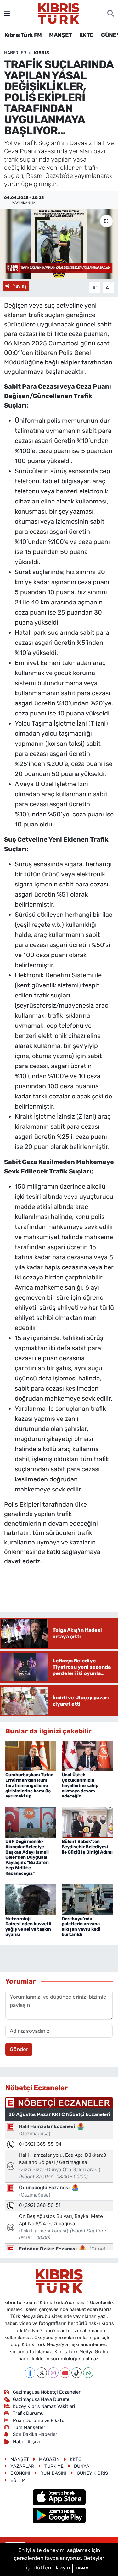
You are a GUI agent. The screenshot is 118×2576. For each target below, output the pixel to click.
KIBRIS (42, 53)
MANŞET (60, 35)
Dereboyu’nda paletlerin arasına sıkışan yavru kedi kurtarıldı (81, 1927)
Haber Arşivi (26, 2442)
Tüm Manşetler (29, 2427)
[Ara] (111, 14)
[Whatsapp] (88, 2373)
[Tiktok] (77, 2373)
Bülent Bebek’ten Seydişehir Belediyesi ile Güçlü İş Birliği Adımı (87, 1847)
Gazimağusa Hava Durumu (42, 2399)
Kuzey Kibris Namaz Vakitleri (44, 2406)
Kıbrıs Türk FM (23, 35)
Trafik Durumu (28, 2413)
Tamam (82, 2568)
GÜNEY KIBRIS (92, 2473)
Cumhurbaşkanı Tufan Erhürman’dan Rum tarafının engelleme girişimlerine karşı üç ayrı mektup (29, 1785)
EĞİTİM (18, 2480)
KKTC (87, 35)
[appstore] (59, 2498)
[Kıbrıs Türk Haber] (59, 13)
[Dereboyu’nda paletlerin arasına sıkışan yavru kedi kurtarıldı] (87, 1899)
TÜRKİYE (54, 2466)
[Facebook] (30, 2373)
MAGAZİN (49, 2459)
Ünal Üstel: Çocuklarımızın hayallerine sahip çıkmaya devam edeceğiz (80, 1785)
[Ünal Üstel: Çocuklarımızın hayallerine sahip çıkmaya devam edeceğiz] (87, 1756)
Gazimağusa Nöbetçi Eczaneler (47, 2392)
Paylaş (20, 286)
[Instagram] (53, 2373)
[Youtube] (65, 2373)
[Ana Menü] (7, 13)
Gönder (19, 2049)
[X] (42, 2373)
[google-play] (59, 2516)
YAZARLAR (22, 2466)
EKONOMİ (20, 2473)
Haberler (15, 53)
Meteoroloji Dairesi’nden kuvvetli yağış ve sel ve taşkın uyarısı (28, 1927)
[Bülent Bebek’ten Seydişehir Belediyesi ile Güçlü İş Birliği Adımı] (87, 1822)
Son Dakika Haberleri (36, 2434)
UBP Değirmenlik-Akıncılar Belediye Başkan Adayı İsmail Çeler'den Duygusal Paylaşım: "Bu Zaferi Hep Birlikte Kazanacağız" (27, 1857)
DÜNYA (82, 2466)
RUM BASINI (53, 2473)
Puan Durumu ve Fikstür (40, 2420)
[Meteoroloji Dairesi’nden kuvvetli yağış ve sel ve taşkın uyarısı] (31, 1899)
